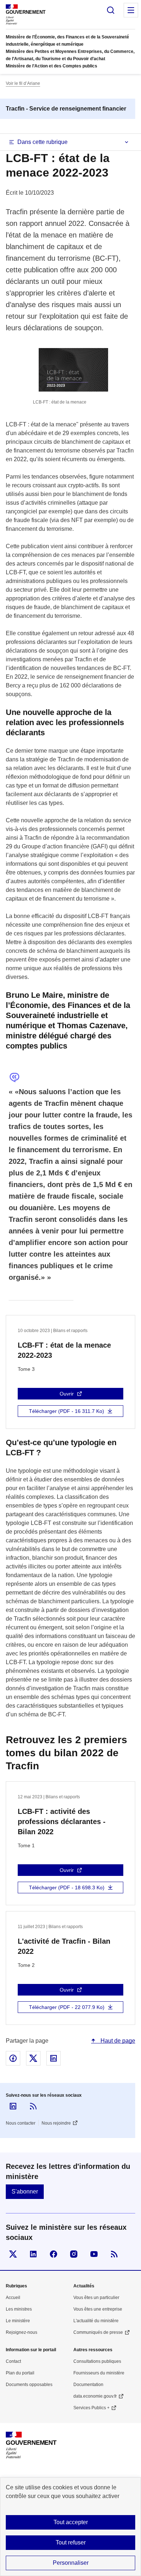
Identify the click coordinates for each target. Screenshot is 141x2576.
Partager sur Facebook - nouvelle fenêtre (13, 2058)
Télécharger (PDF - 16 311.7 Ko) (67, 1411)
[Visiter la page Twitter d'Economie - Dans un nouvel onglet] (13, 2254)
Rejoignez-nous (22, 2332)
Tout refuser (71, 2542)
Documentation (88, 2385)
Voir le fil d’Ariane (23, 83)
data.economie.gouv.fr (95, 2396)
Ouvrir (67, 1394)
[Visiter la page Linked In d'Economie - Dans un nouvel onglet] (33, 2254)
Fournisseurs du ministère (99, 2373)
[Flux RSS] (33, 2106)
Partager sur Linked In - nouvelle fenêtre (54, 2058)
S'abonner (25, 2192)
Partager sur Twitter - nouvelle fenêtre (33, 2058)
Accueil (13, 2298)
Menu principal (131, 10)
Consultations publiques (97, 2361)
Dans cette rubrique (42, 142)
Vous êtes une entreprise (98, 2309)
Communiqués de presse (98, 2332)
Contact (13, 2361)
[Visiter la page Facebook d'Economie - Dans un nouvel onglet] (54, 2254)
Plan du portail (20, 2373)
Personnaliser (71, 2563)
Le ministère (18, 2321)
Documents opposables (29, 2385)
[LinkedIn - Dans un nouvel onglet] (13, 2106)
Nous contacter (21, 2123)
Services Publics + (91, 2408)
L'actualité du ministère (96, 2321)
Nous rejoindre (56, 2123)
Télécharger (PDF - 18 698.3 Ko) (67, 1887)
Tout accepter (71, 2522)
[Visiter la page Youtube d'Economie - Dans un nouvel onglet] (94, 2254)
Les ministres (19, 2309)
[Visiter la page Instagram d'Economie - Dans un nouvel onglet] (74, 2254)
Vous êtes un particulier (96, 2298)
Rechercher (111, 10)
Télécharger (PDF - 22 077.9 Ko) (67, 2007)
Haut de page (117, 2041)
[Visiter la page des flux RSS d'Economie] (114, 2254)
